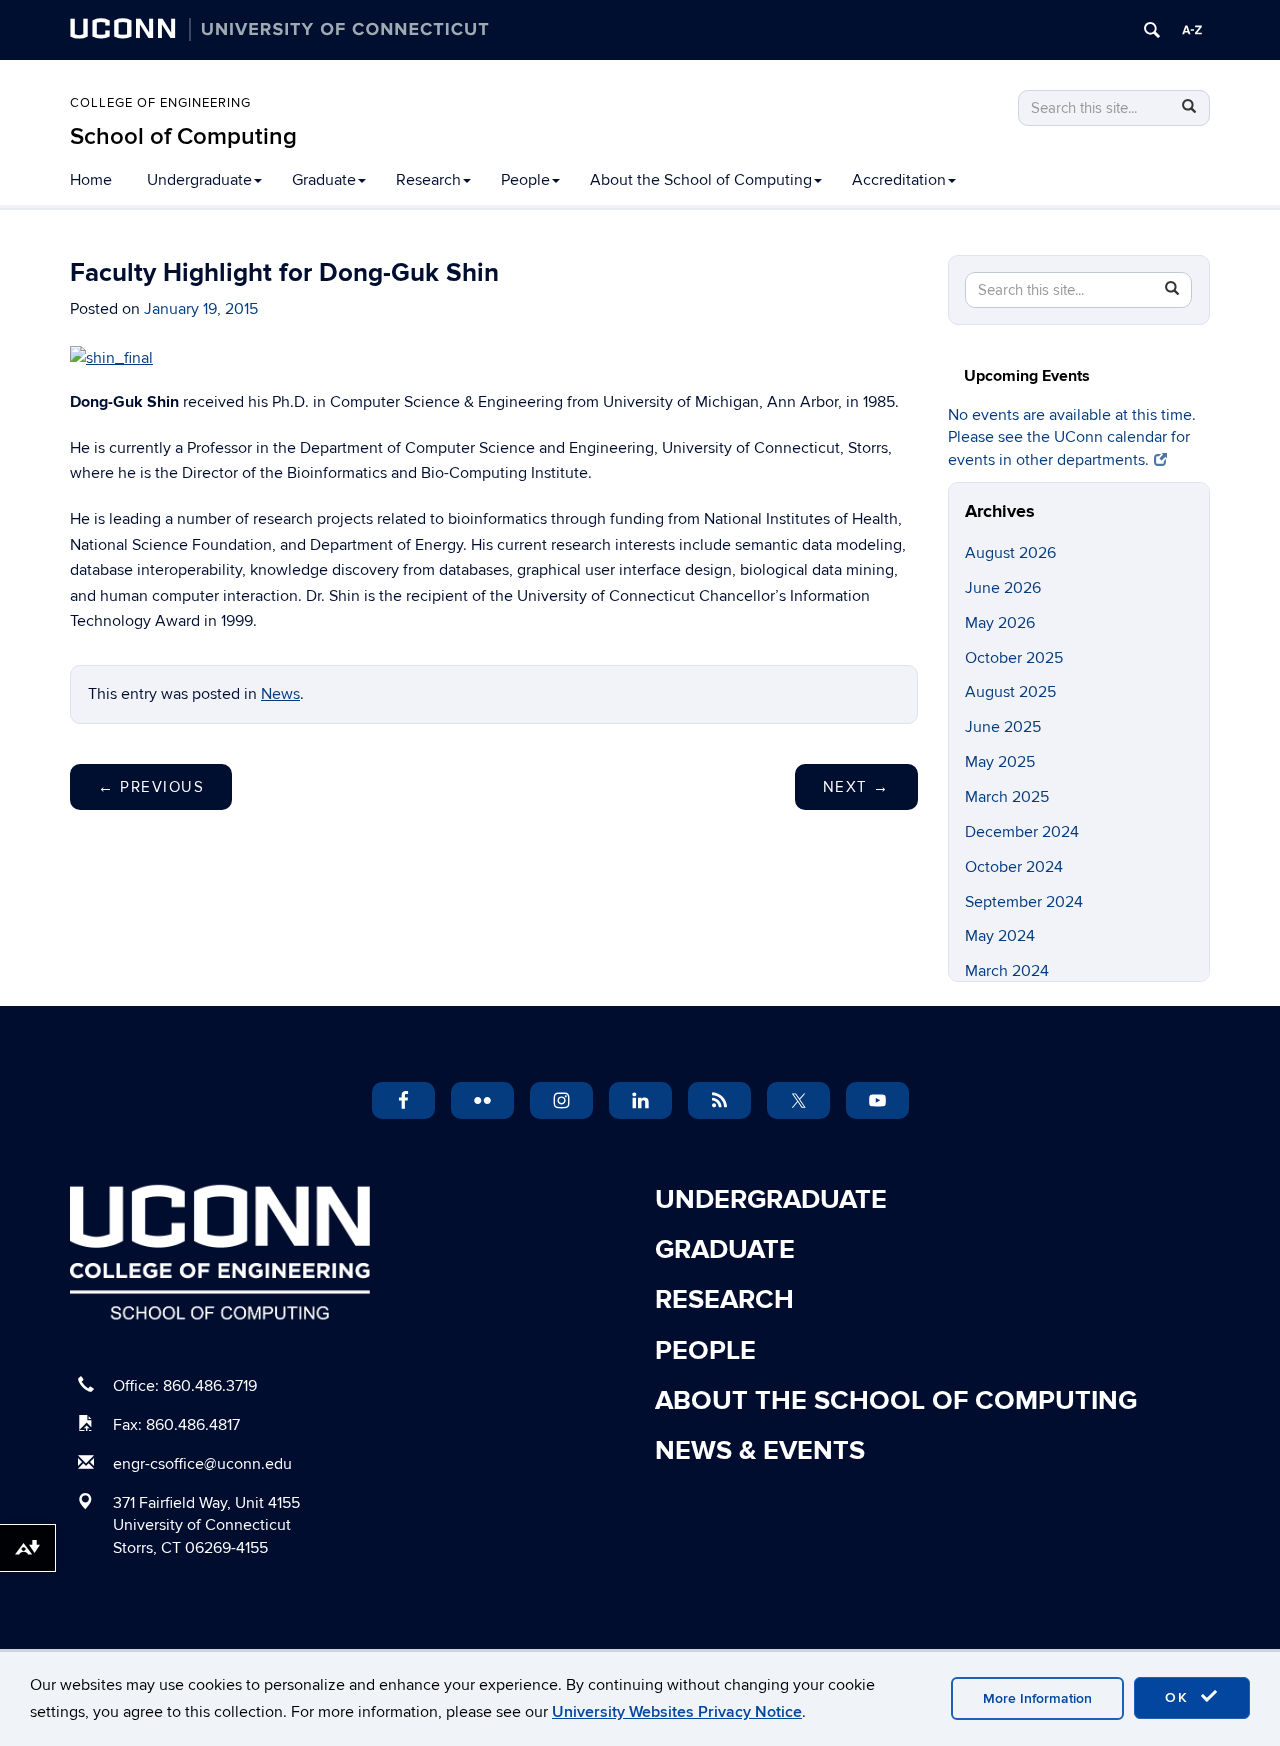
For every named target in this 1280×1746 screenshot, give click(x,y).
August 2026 (1010, 553)
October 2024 (1014, 867)
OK (1180, 1697)
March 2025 (1007, 797)
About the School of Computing (701, 180)
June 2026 (1003, 588)
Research (428, 180)
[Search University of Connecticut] (1152, 30)
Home (91, 180)
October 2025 (1014, 658)
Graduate (324, 180)
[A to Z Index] (1192, 30)
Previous (151, 787)
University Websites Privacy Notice (677, 1712)
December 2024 (1022, 832)
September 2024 (1024, 902)
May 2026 (1000, 623)
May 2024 (1000, 936)
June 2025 (1003, 727)
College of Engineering (160, 103)
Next (856, 787)
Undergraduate (199, 180)
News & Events (760, 1451)
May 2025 (1000, 762)
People (525, 180)
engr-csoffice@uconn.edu (202, 1464)
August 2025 (1010, 692)
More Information (1037, 1698)
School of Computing (183, 136)
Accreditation (899, 180)
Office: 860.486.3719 (185, 1386)
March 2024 (1007, 971)
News (280, 694)
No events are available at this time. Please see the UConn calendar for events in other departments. (1072, 438)
